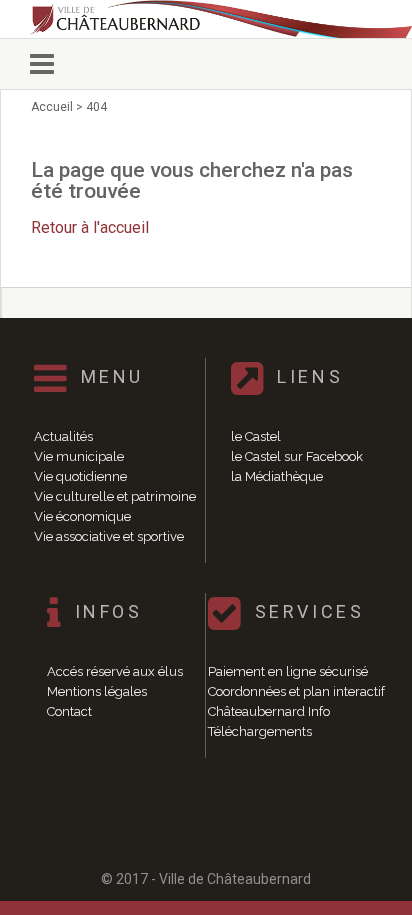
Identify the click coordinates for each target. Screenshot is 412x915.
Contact (69, 711)
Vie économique (82, 516)
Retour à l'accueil (90, 227)
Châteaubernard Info (269, 711)
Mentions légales (97, 691)
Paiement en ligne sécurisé (288, 671)
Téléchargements (260, 731)
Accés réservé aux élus (115, 671)
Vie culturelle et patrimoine (115, 496)
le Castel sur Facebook (297, 456)
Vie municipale (79, 456)
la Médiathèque (277, 476)
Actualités (63, 436)
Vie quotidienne (80, 476)
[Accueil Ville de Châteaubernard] (205, 19)
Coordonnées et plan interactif (296, 691)
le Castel (256, 436)
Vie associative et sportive (109, 536)
